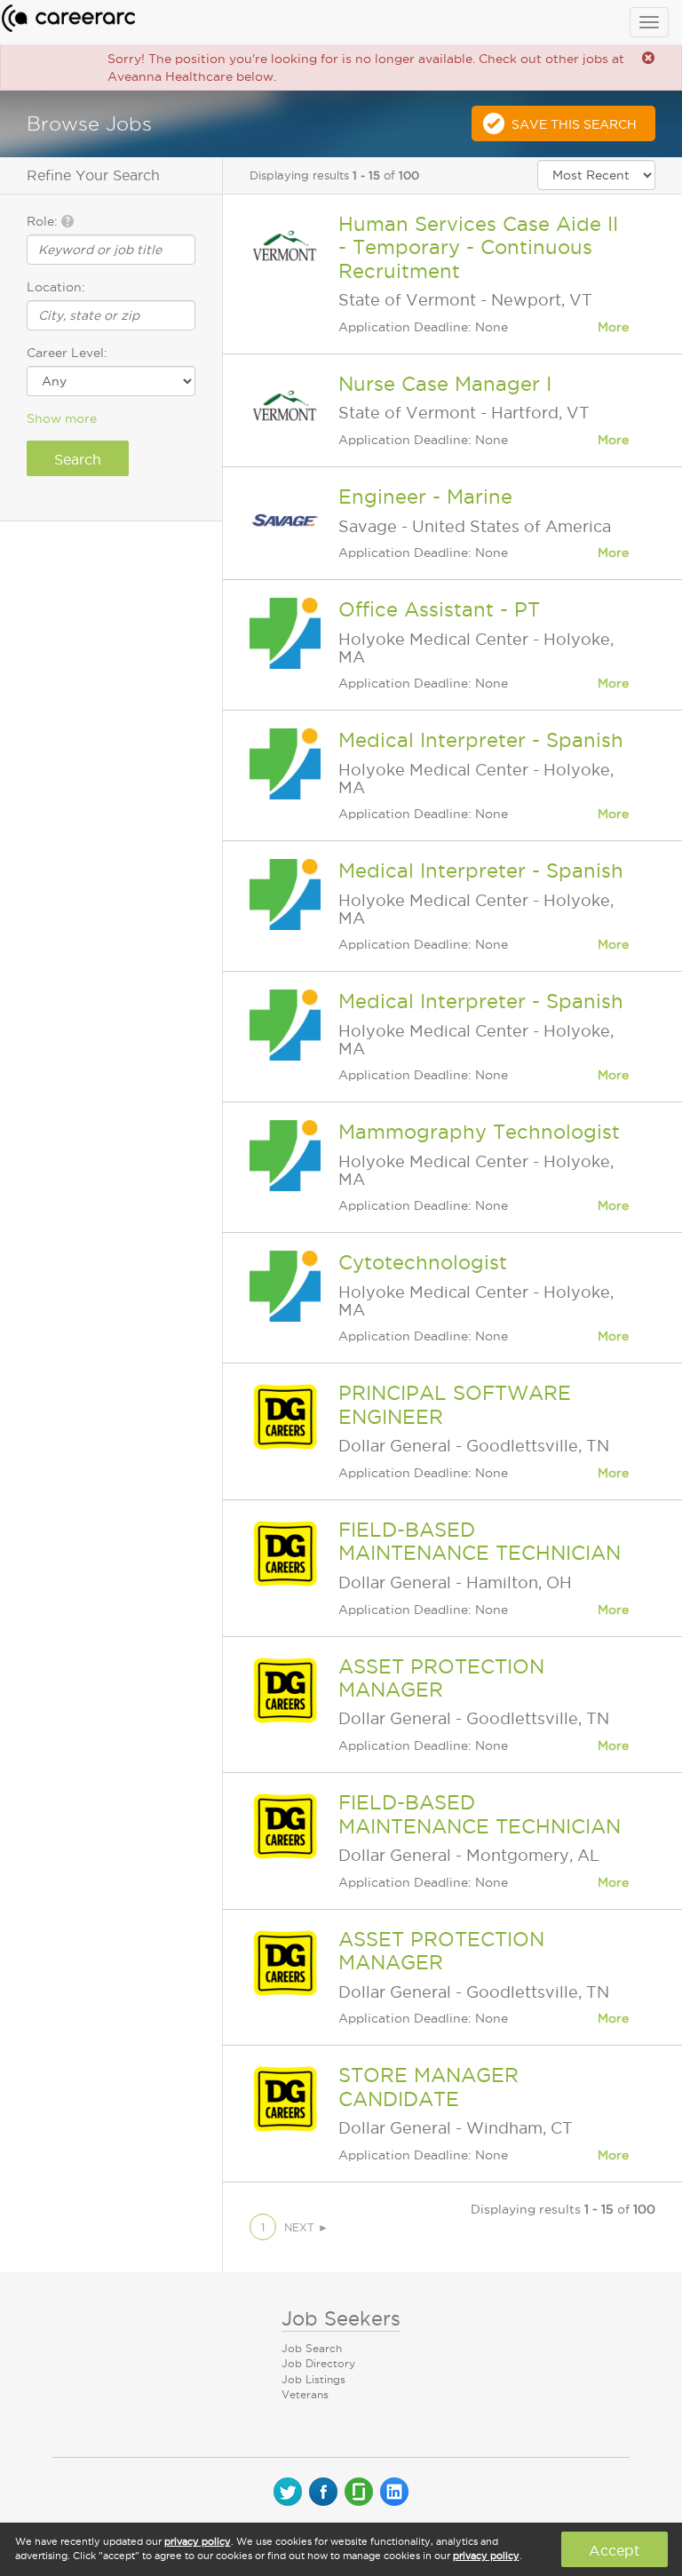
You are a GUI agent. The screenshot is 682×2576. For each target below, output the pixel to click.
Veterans (305, 2394)
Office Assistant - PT (439, 609)
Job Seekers (341, 2318)
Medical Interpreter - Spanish (481, 740)
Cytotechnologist (423, 1262)
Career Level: (67, 353)
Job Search (312, 2348)
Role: (44, 221)
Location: (56, 287)
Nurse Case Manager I (445, 384)
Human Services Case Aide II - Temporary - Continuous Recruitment (478, 247)
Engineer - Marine (425, 497)
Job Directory (318, 2363)
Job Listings (313, 2379)
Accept (614, 2550)
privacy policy (198, 2541)
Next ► (306, 2227)
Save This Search (574, 124)
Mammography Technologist (479, 1132)
